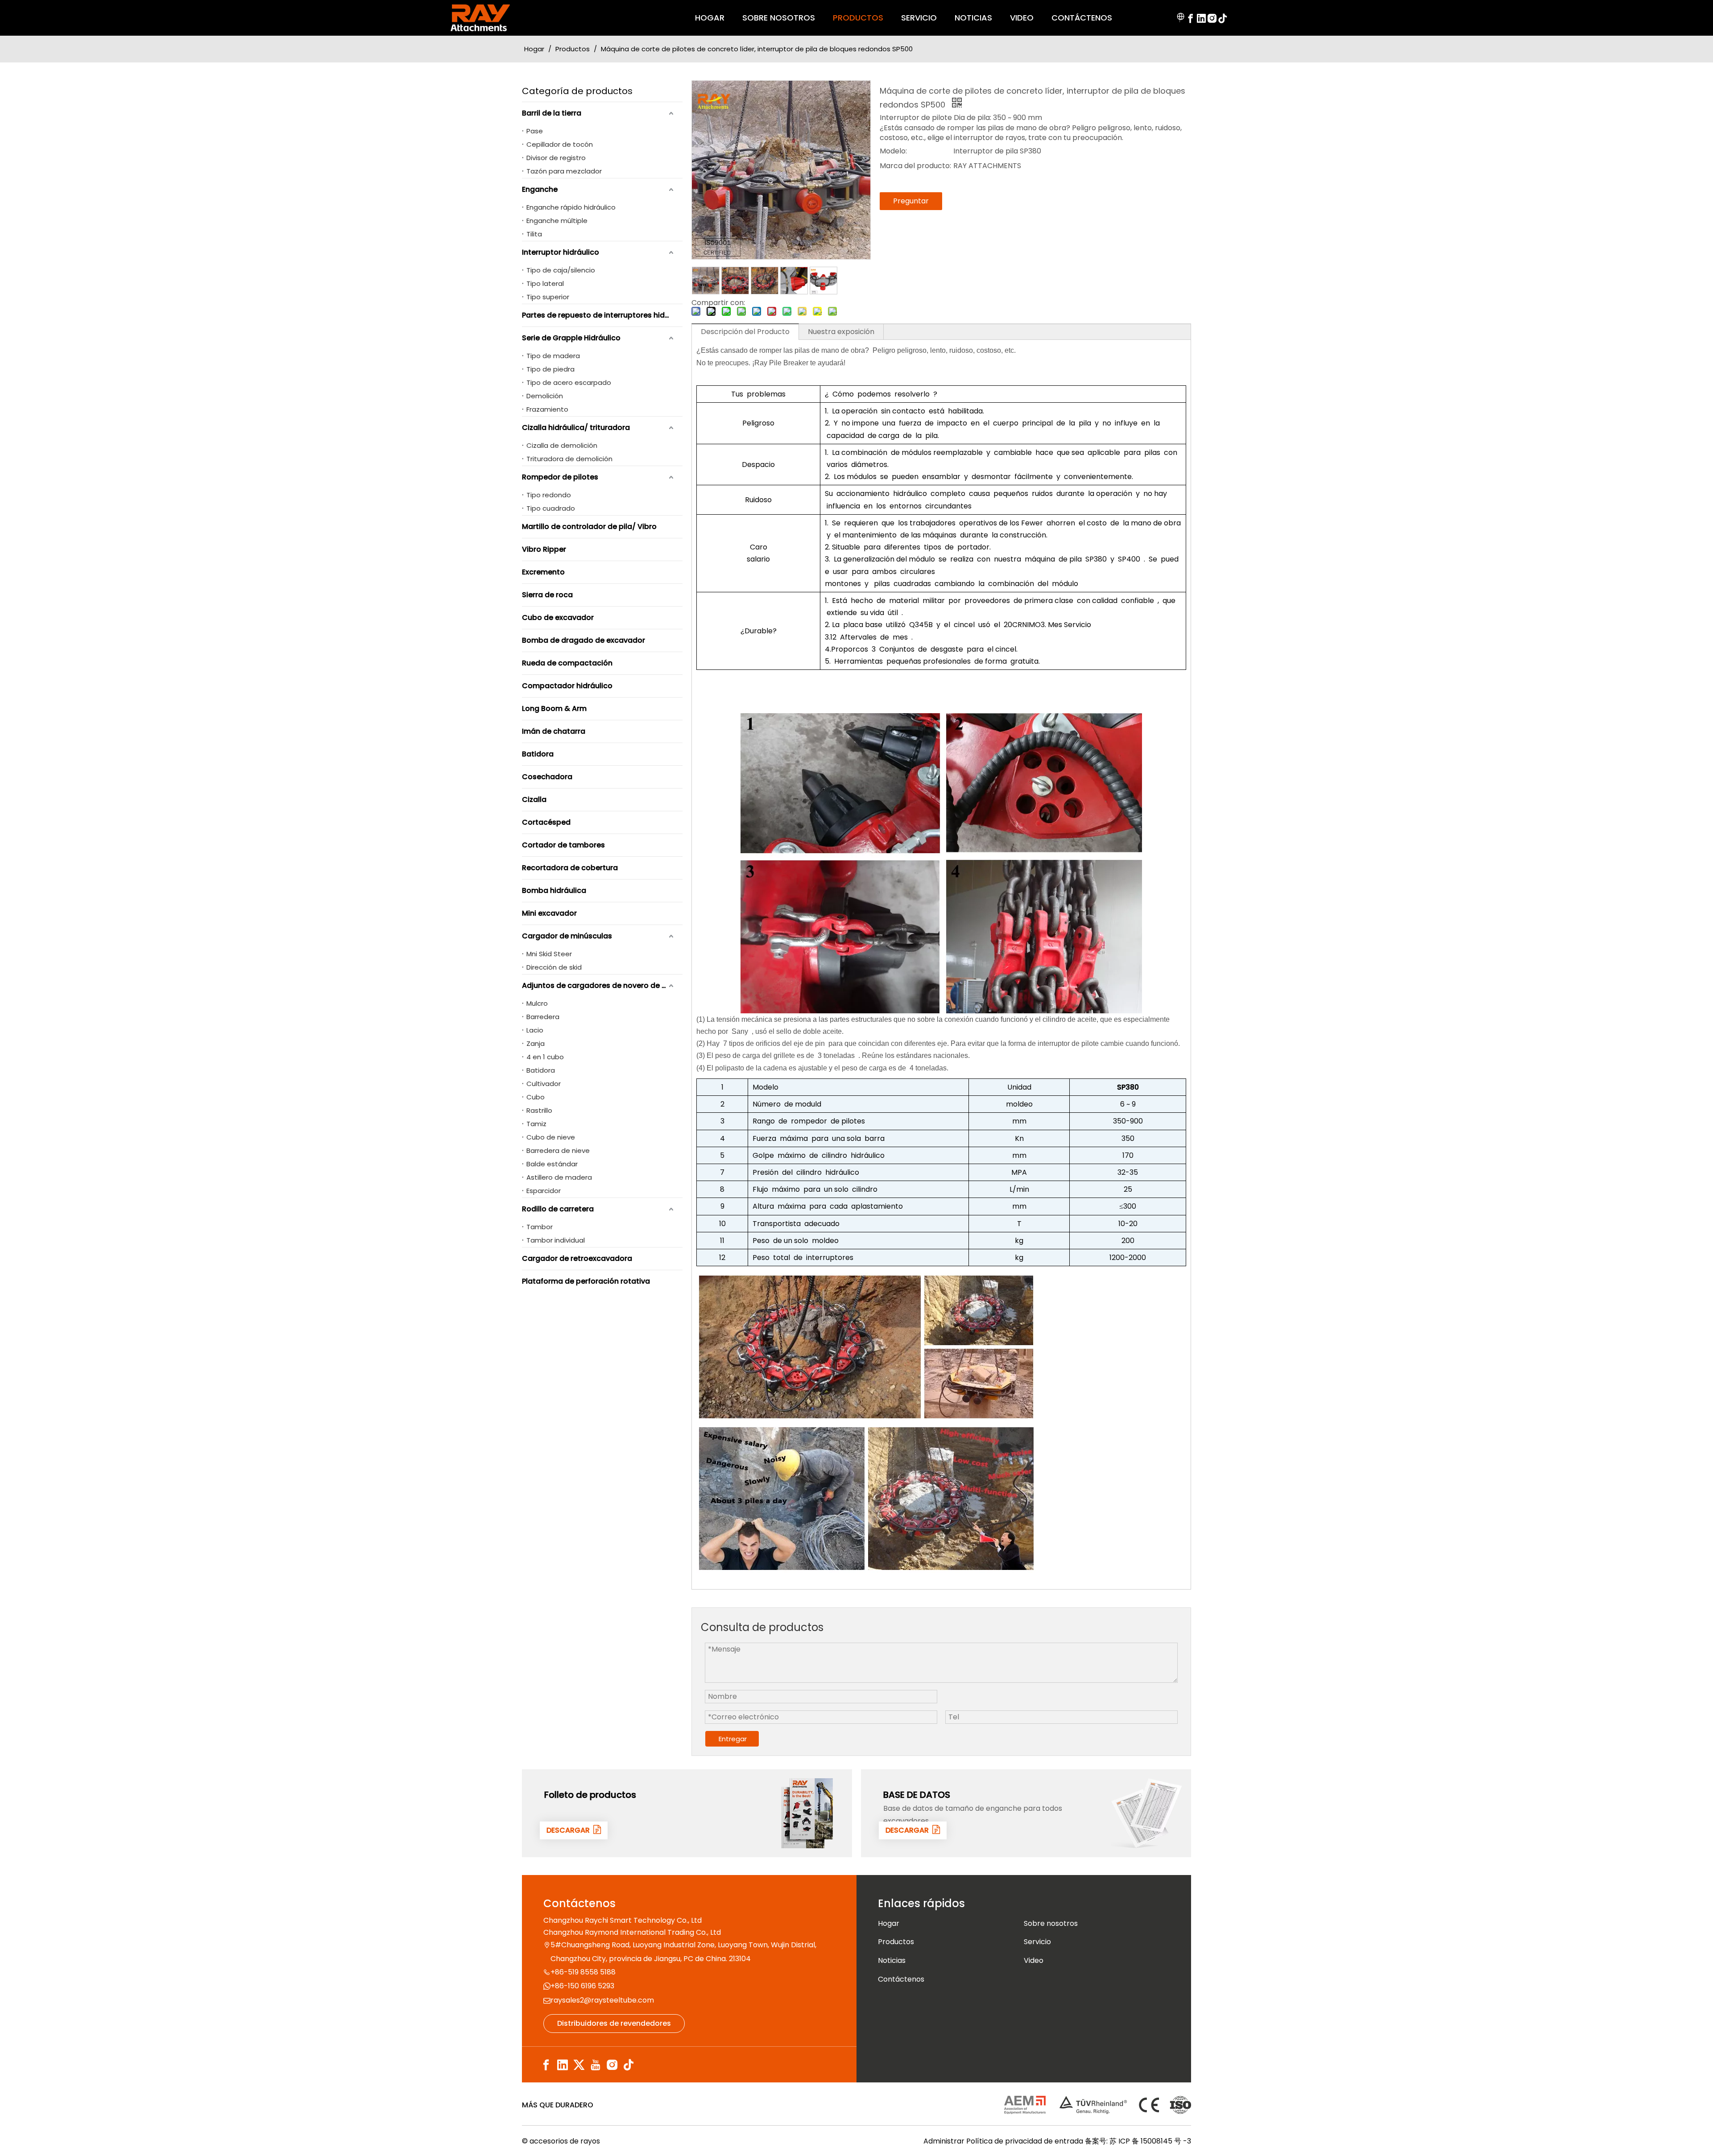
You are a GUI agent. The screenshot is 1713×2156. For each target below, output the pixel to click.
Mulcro (537, 1003)
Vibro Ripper (544, 549)
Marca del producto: (915, 166)
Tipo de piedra (550, 369)
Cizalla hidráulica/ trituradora (576, 427)
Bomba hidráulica (554, 890)
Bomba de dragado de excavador (583, 640)
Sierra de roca (547, 595)
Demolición (545, 396)
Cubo (536, 1097)
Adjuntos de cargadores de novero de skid (599, 985)
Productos (896, 1942)
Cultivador (544, 1084)
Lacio (535, 1030)
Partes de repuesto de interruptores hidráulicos (602, 315)
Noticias (892, 1960)
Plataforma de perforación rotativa (586, 1281)
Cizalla (534, 799)
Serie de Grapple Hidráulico (571, 338)
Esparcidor (544, 1191)
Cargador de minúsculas (567, 936)
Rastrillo (539, 1110)
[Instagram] (1212, 18)
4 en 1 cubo (545, 1057)
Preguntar (911, 201)
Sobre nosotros (1051, 1923)
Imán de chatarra (554, 731)
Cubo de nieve (551, 1137)
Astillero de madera (559, 1177)
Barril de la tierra (552, 113)
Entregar (733, 1739)
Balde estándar (552, 1164)
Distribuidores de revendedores (614, 2023)
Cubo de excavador (558, 617)
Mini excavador (549, 913)
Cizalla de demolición (562, 445)
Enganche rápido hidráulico (571, 207)
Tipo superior (548, 297)
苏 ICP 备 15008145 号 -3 (1150, 2141)
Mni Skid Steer (549, 954)
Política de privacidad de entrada (1025, 2141)
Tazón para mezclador (564, 171)
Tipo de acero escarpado (569, 382)
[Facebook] (1191, 18)
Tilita (534, 234)
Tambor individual (556, 1240)
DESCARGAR (570, 1830)
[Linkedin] (1201, 18)
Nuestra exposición (841, 332)
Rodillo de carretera (558, 1209)
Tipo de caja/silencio (561, 270)
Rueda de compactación (567, 663)
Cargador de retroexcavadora (577, 1258)
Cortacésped (546, 822)
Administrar (945, 2141)
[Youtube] (596, 2065)
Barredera (543, 1017)
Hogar (889, 1923)
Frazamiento (547, 409)
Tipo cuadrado (551, 508)
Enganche (540, 189)
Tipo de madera (553, 356)
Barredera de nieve (558, 1150)
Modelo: (893, 151)
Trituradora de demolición (569, 459)
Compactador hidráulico (567, 686)
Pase (535, 131)
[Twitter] (579, 2065)
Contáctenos (901, 1979)
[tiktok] (1223, 18)
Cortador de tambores (563, 845)
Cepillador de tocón (560, 144)
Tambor (540, 1227)
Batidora (538, 754)
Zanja (536, 1043)
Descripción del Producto (745, 332)
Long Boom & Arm (554, 708)
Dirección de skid (554, 967)
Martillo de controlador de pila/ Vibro (589, 527)
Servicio (1037, 1942)
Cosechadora (547, 777)
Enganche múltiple (557, 221)
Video (1034, 1960)
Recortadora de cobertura (570, 868)
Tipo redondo (549, 495)
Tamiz (536, 1124)
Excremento (543, 572)
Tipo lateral (545, 283)
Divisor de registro (556, 158)
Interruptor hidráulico (561, 252)
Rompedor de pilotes (560, 477)
